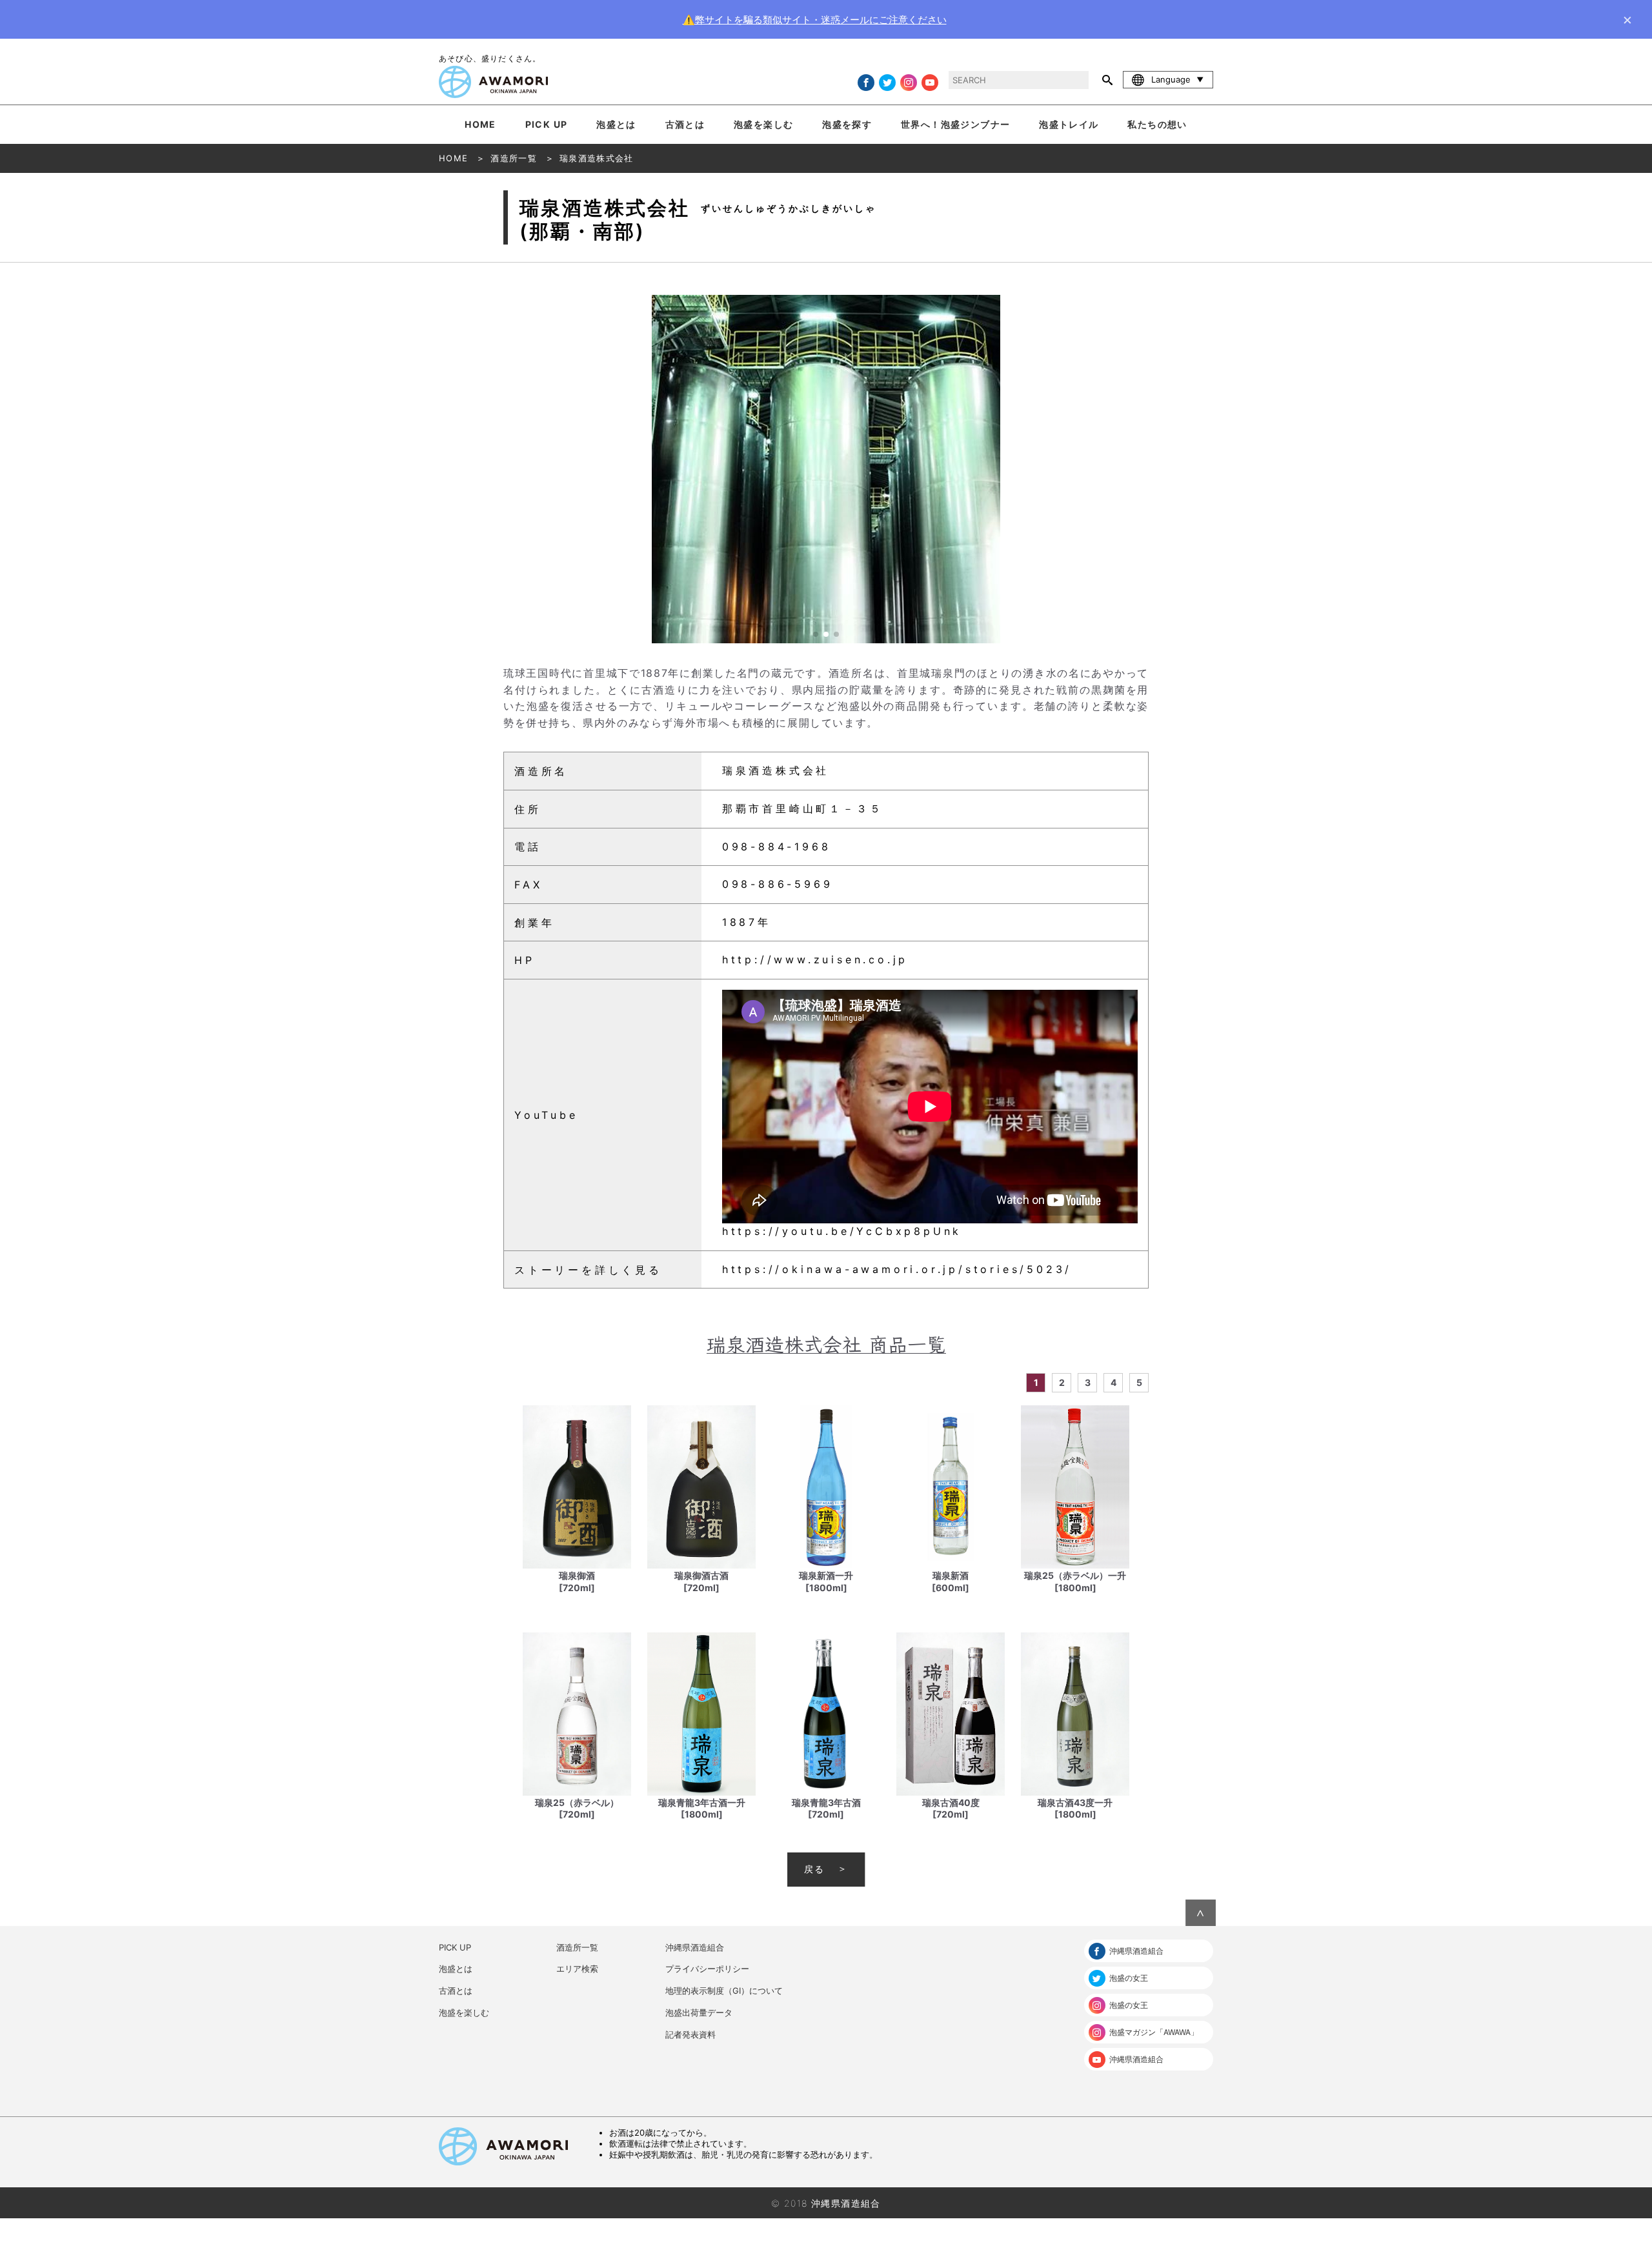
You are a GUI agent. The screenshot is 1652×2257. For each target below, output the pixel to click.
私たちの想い (1157, 124)
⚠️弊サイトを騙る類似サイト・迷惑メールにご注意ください (815, 20)
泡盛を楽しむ (763, 124)
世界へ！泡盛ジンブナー (955, 124)
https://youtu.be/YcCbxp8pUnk (842, 1231)
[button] (1136, 468)
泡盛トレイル (1069, 124)
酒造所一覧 (577, 1947)
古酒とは (685, 124)
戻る (814, 1869)
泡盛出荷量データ (699, 2012)
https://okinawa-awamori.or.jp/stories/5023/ (897, 1269)
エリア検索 (577, 1969)
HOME (480, 124)
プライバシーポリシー (707, 1969)
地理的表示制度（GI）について (724, 1991)
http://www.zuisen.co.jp (815, 959)
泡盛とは (616, 124)
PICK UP (547, 124)
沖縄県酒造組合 (695, 1947)
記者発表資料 (690, 2034)
